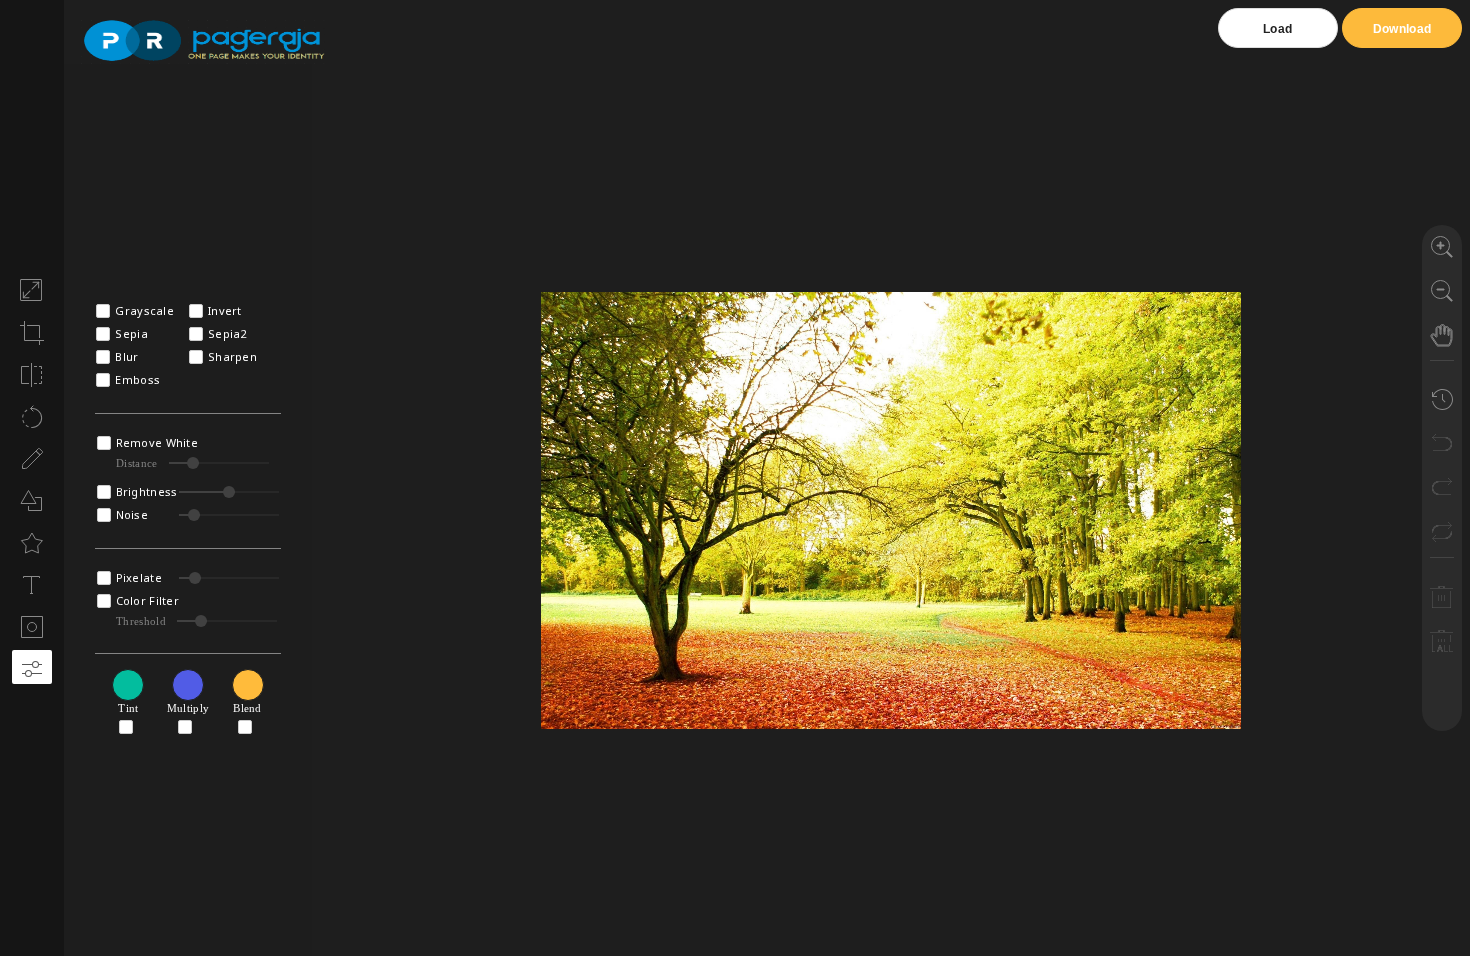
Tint (128, 708)
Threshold (141, 621)
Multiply (188, 708)
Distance (136, 463)
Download (1402, 29)
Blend (247, 708)
